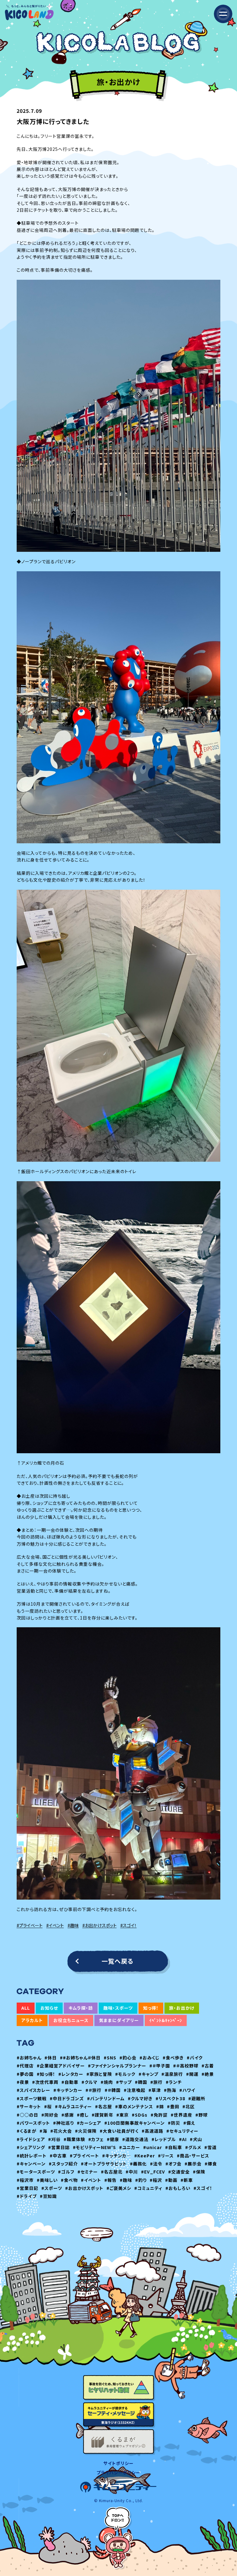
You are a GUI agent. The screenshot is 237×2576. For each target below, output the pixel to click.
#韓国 (141, 2082)
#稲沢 (156, 2180)
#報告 (110, 2180)
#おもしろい (178, 2188)
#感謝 (68, 2115)
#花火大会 (61, 2131)
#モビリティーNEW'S (94, 2147)
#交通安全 (179, 2172)
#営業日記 (27, 2188)
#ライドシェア (31, 2139)
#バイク (195, 2058)
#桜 (48, 2106)
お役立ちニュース (71, 2020)
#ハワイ (187, 2090)
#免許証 (159, 2115)
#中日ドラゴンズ (67, 2098)
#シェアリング (31, 2147)
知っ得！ (151, 2008)
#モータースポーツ (36, 2172)
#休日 (51, 2058)
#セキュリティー (182, 2131)
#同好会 (50, 2115)
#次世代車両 (45, 2082)
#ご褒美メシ (119, 2188)
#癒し (83, 2115)
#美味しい (47, 2180)
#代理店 (25, 2066)
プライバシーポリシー (118, 2472)
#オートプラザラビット (104, 2164)
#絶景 (208, 2074)
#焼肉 (107, 2082)
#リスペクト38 (170, 2098)
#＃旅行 (94, 2090)
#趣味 (73, 1925)
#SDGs (140, 2115)
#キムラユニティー (73, 2106)
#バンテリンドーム (106, 2098)
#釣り (141, 2180)
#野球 (202, 2115)
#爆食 (211, 2164)
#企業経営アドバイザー (61, 2066)
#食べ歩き (173, 2058)
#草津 (155, 2090)
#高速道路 (152, 2131)
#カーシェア (89, 2123)
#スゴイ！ (129, 1925)
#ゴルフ (66, 2172)
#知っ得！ (46, 2074)
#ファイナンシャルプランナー (117, 2066)
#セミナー (88, 2172)
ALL (26, 2008)
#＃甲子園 (160, 2066)
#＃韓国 (113, 2090)
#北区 (189, 2106)
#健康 (113, 2139)
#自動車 (70, 2082)
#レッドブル (164, 2139)
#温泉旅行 (172, 2074)
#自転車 (174, 2147)
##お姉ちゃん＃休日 (80, 2058)
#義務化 (138, 2164)
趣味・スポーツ (118, 2008)
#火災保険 (86, 2131)
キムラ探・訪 (81, 2008)
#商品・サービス (193, 2156)
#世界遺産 (181, 2115)
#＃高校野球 (186, 2066)
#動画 (171, 2180)
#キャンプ (148, 2074)
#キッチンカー (68, 2090)
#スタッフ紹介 (63, 2164)
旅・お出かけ (182, 2008)
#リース (166, 2156)
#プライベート (30, 1925)
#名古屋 (104, 2106)
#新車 (187, 2180)
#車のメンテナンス (134, 2106)
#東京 (123, 2115)
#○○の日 (27, 2115)
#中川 (132, 2172)
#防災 (174, 2123)
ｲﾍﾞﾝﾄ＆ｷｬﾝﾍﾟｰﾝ (166, 2020)
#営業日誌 (59, 2147)
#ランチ (174, 2082)
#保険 (199, 2172)
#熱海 (170, 2090)
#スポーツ (52, 2188)
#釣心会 (128, 2058)
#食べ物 (69, 2180)
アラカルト (32, 2020)
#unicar (153, 2147)
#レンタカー (71, 2074)
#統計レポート (32, 2156)
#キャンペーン (31, 2164)
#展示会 (193, 2164)
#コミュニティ (148, 2188)
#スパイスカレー (33, 2090)
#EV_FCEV (153, 2172)
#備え (189, 2123)
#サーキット (29, 2106)
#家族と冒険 (99, 2074)
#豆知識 (48, 2196)
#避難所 (197, 2098)
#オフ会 (173, 2164)
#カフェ (96, 2139)
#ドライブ (27, 2196)
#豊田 (173, 2106)
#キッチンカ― (117, 2156)
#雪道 (210, 2147)
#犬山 (196, 2139)
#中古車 (58, 2156)
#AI (183, 2139)
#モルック (125, 2074)
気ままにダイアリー (119, 2020)
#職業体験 (74, 2139)
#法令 (156, 2164)
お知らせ (49, 2008)
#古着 (208, 2066)
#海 (43, 2131)
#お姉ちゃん (29, 2058)
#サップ (124, 2082)
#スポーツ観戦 (32, 2098)
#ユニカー (130, 2147)
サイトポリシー (118, 2463)
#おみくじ (150, 2058)
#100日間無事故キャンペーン (135, 2123)
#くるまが (27, 2131)
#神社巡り (63, 2123)
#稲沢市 (25, 2180)
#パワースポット (33, 2123)
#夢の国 (25, 2074)
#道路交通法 (135, 2139)
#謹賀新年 (102, 2115)
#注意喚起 (135, 2090)
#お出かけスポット (100, 1925)
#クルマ (89, 2082)
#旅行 (156, 2082)
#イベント (55, 1925)
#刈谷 (54, 2139)
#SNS (110, 2058)
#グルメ (193, 2147)
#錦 (160, 2106)
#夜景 (23, 2082)
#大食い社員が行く (119, 2131)
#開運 (192, 2074)
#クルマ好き (140, 2098)
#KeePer (145, 2156)
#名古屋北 (112, 2172)
